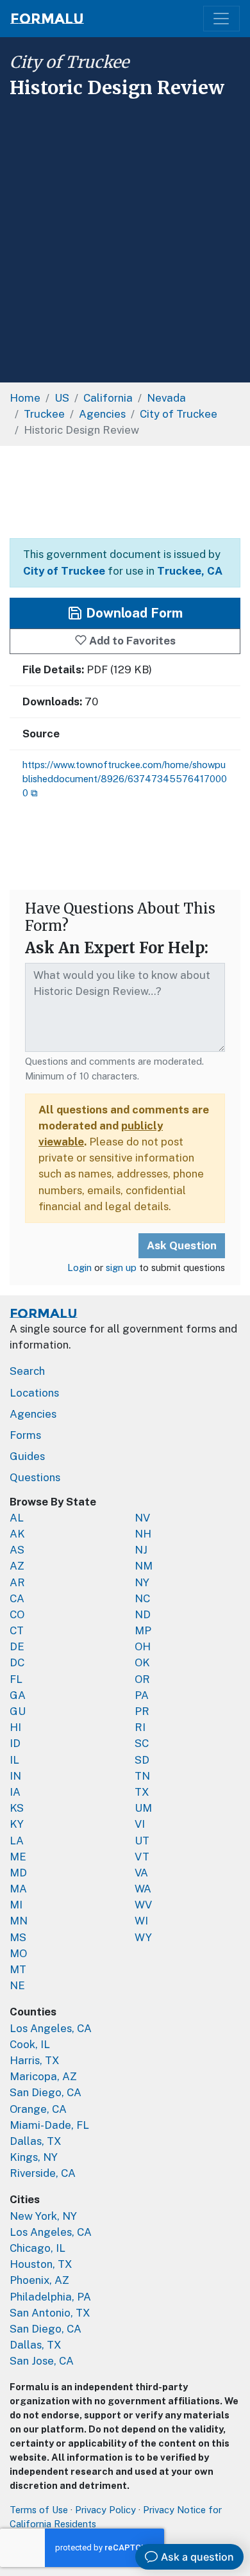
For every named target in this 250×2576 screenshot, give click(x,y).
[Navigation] (221, 19)
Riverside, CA (43, 2173)
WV (143, 1905)
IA (15, 1792)
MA (18, 1889)
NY (142, 1582)
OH (143, 1646)
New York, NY (43, 2216)
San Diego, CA (46, 2092)
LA (17, 1841)
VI (140, 1824)
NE (17, 1985)
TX (142, 1792)
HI (15, 1727)
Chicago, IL (37, 2248)
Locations (34, 1393)
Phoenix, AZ (39, 2280)
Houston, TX (41, 2264)
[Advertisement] (125, 236)
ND (143, 1614)
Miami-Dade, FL (49, 2125)
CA (17, 1598)
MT (18, 1969)
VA (141, 1873)
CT (17, 1630)
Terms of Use (39, 2510)
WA (143, 1889)
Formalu (47, 19)
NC (142, 1598)
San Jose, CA (42, 2361)
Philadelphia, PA (50, 2297)
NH (143, 1534)
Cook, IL (30, 2044)
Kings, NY (34, 2157)
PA (142, 1695)
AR (17, 1582)
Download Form (133, 613)
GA (18, 1695)
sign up (121, 1267)
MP (143, 1630)
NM (144, 1566)
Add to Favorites (131, 641)
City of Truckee (69, 62)
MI (16, 1905)
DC (17, 1662)
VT (142, 1857)
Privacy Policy (105, 2510)
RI (140, 1727)
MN (19, 1921)
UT (142, 1841)
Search (27, 1371)
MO (18, 1953)
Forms (25, 1435)
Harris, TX (35, 2060)
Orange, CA (38, 2109)
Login (79, 1267)
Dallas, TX (36, 2141)
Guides (27, 1456)
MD (18, 1873)
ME (18, 1857)
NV (142, 1518)
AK (17, 1534)
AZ (17, 1566)
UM (143, 1808)
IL (14, 1760)
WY (143, 1937)
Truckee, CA (190, 571)
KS (17, 1808)
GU (18, 1711)
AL (17, 1518)
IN (15, 1776)
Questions (35, 1477)
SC (142, 1743)
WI (141, 1921)
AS (17, 1550)
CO (17, 1614)
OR (142, 1679)
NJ (141, 1550)
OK (142, 1662)
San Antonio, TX (50, 2313)
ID (15, 1743)
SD (142, 1760)
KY (17, 1824)
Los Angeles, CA (51, 2028)
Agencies (33, 1414)
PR (142, 1711)
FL (16, 1679)
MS (18, 1937)
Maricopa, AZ (43, 2076)
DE (17, 1646)
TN (142, 1776)
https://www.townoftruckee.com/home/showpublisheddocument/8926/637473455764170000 (125, 779)
